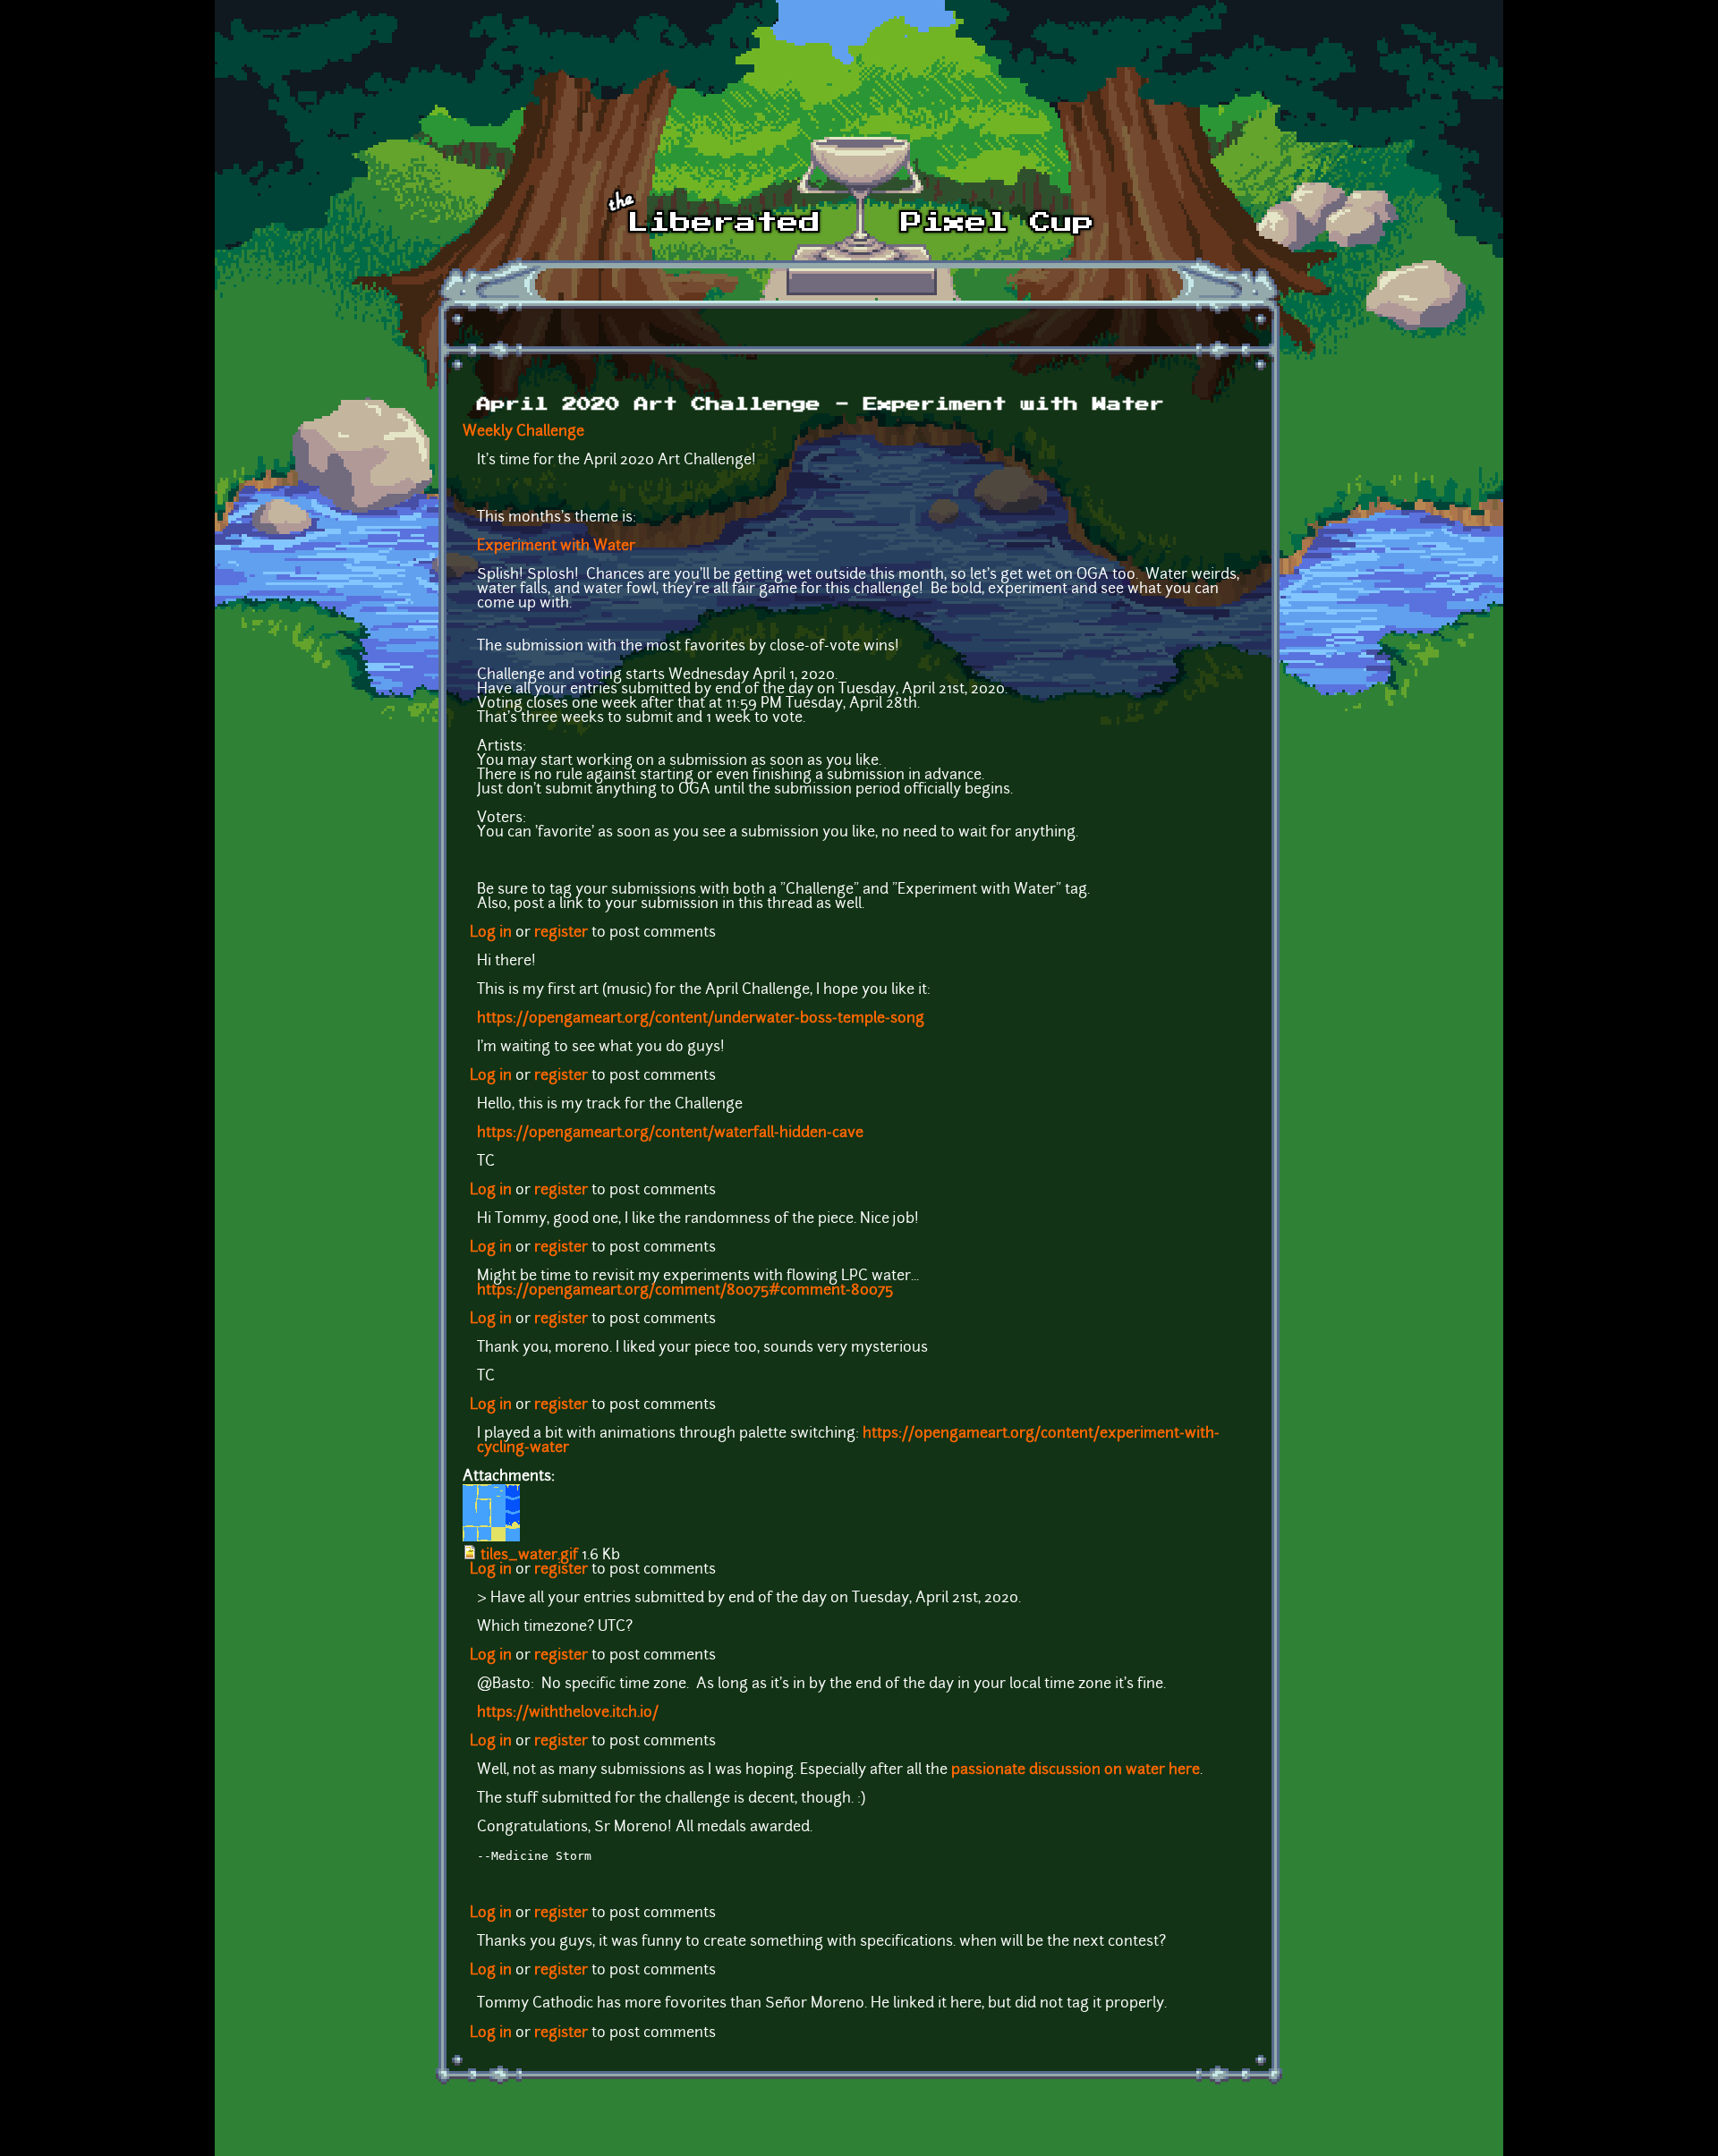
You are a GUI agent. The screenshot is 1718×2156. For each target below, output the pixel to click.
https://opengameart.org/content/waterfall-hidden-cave (670, 1133)
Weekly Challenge (523, 432)
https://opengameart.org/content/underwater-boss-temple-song (701, 1019)
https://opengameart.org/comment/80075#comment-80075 (687, 1291)
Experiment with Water (556, 547)
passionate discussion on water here (1076, 1770)
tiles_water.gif (529, 1556)
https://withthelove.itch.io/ (568, 1713)
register (561, 933)
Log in (491, 933)
